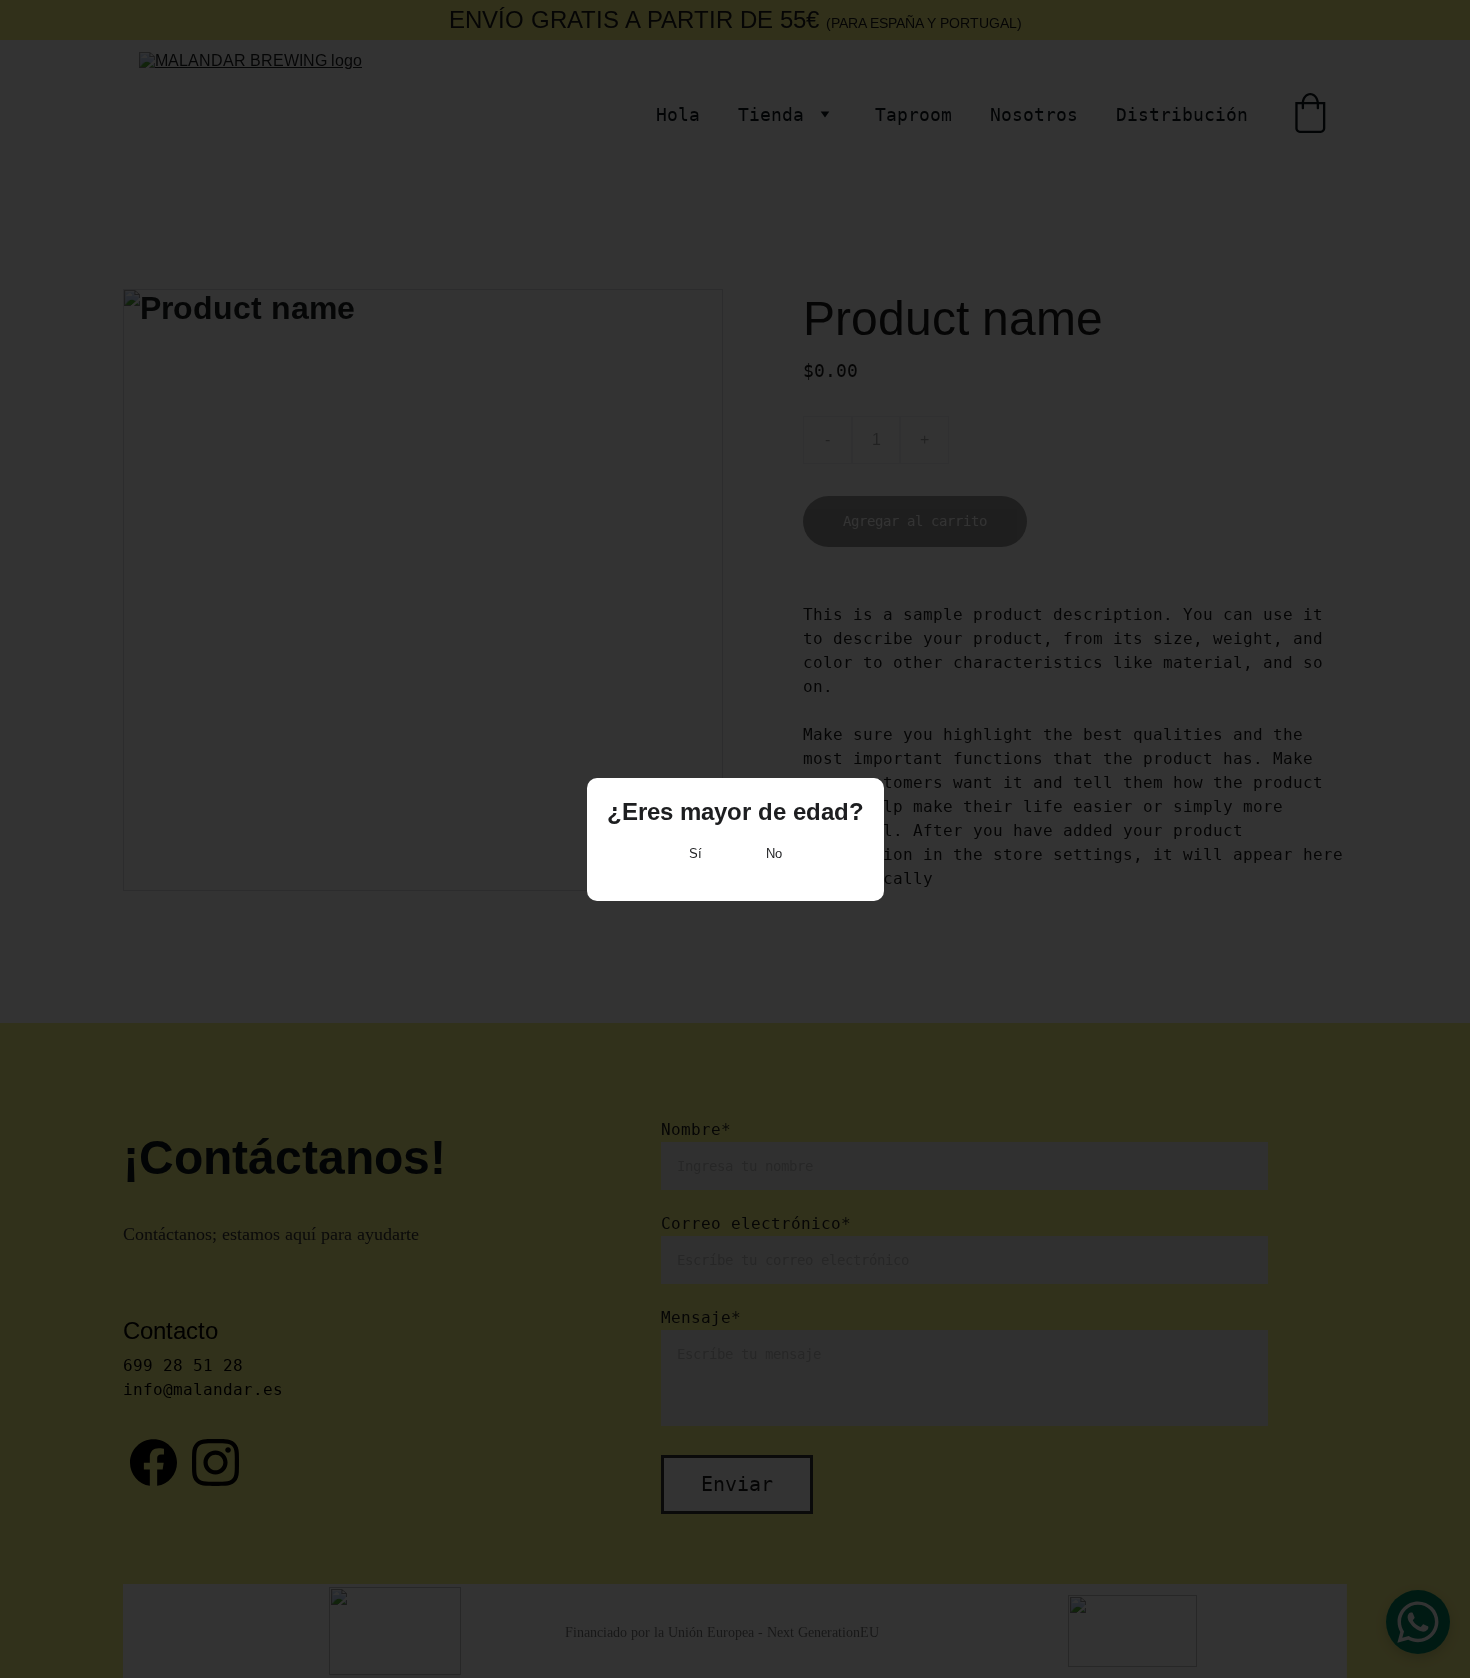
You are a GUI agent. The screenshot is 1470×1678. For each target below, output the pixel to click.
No (774, 853)
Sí (695, 853)
